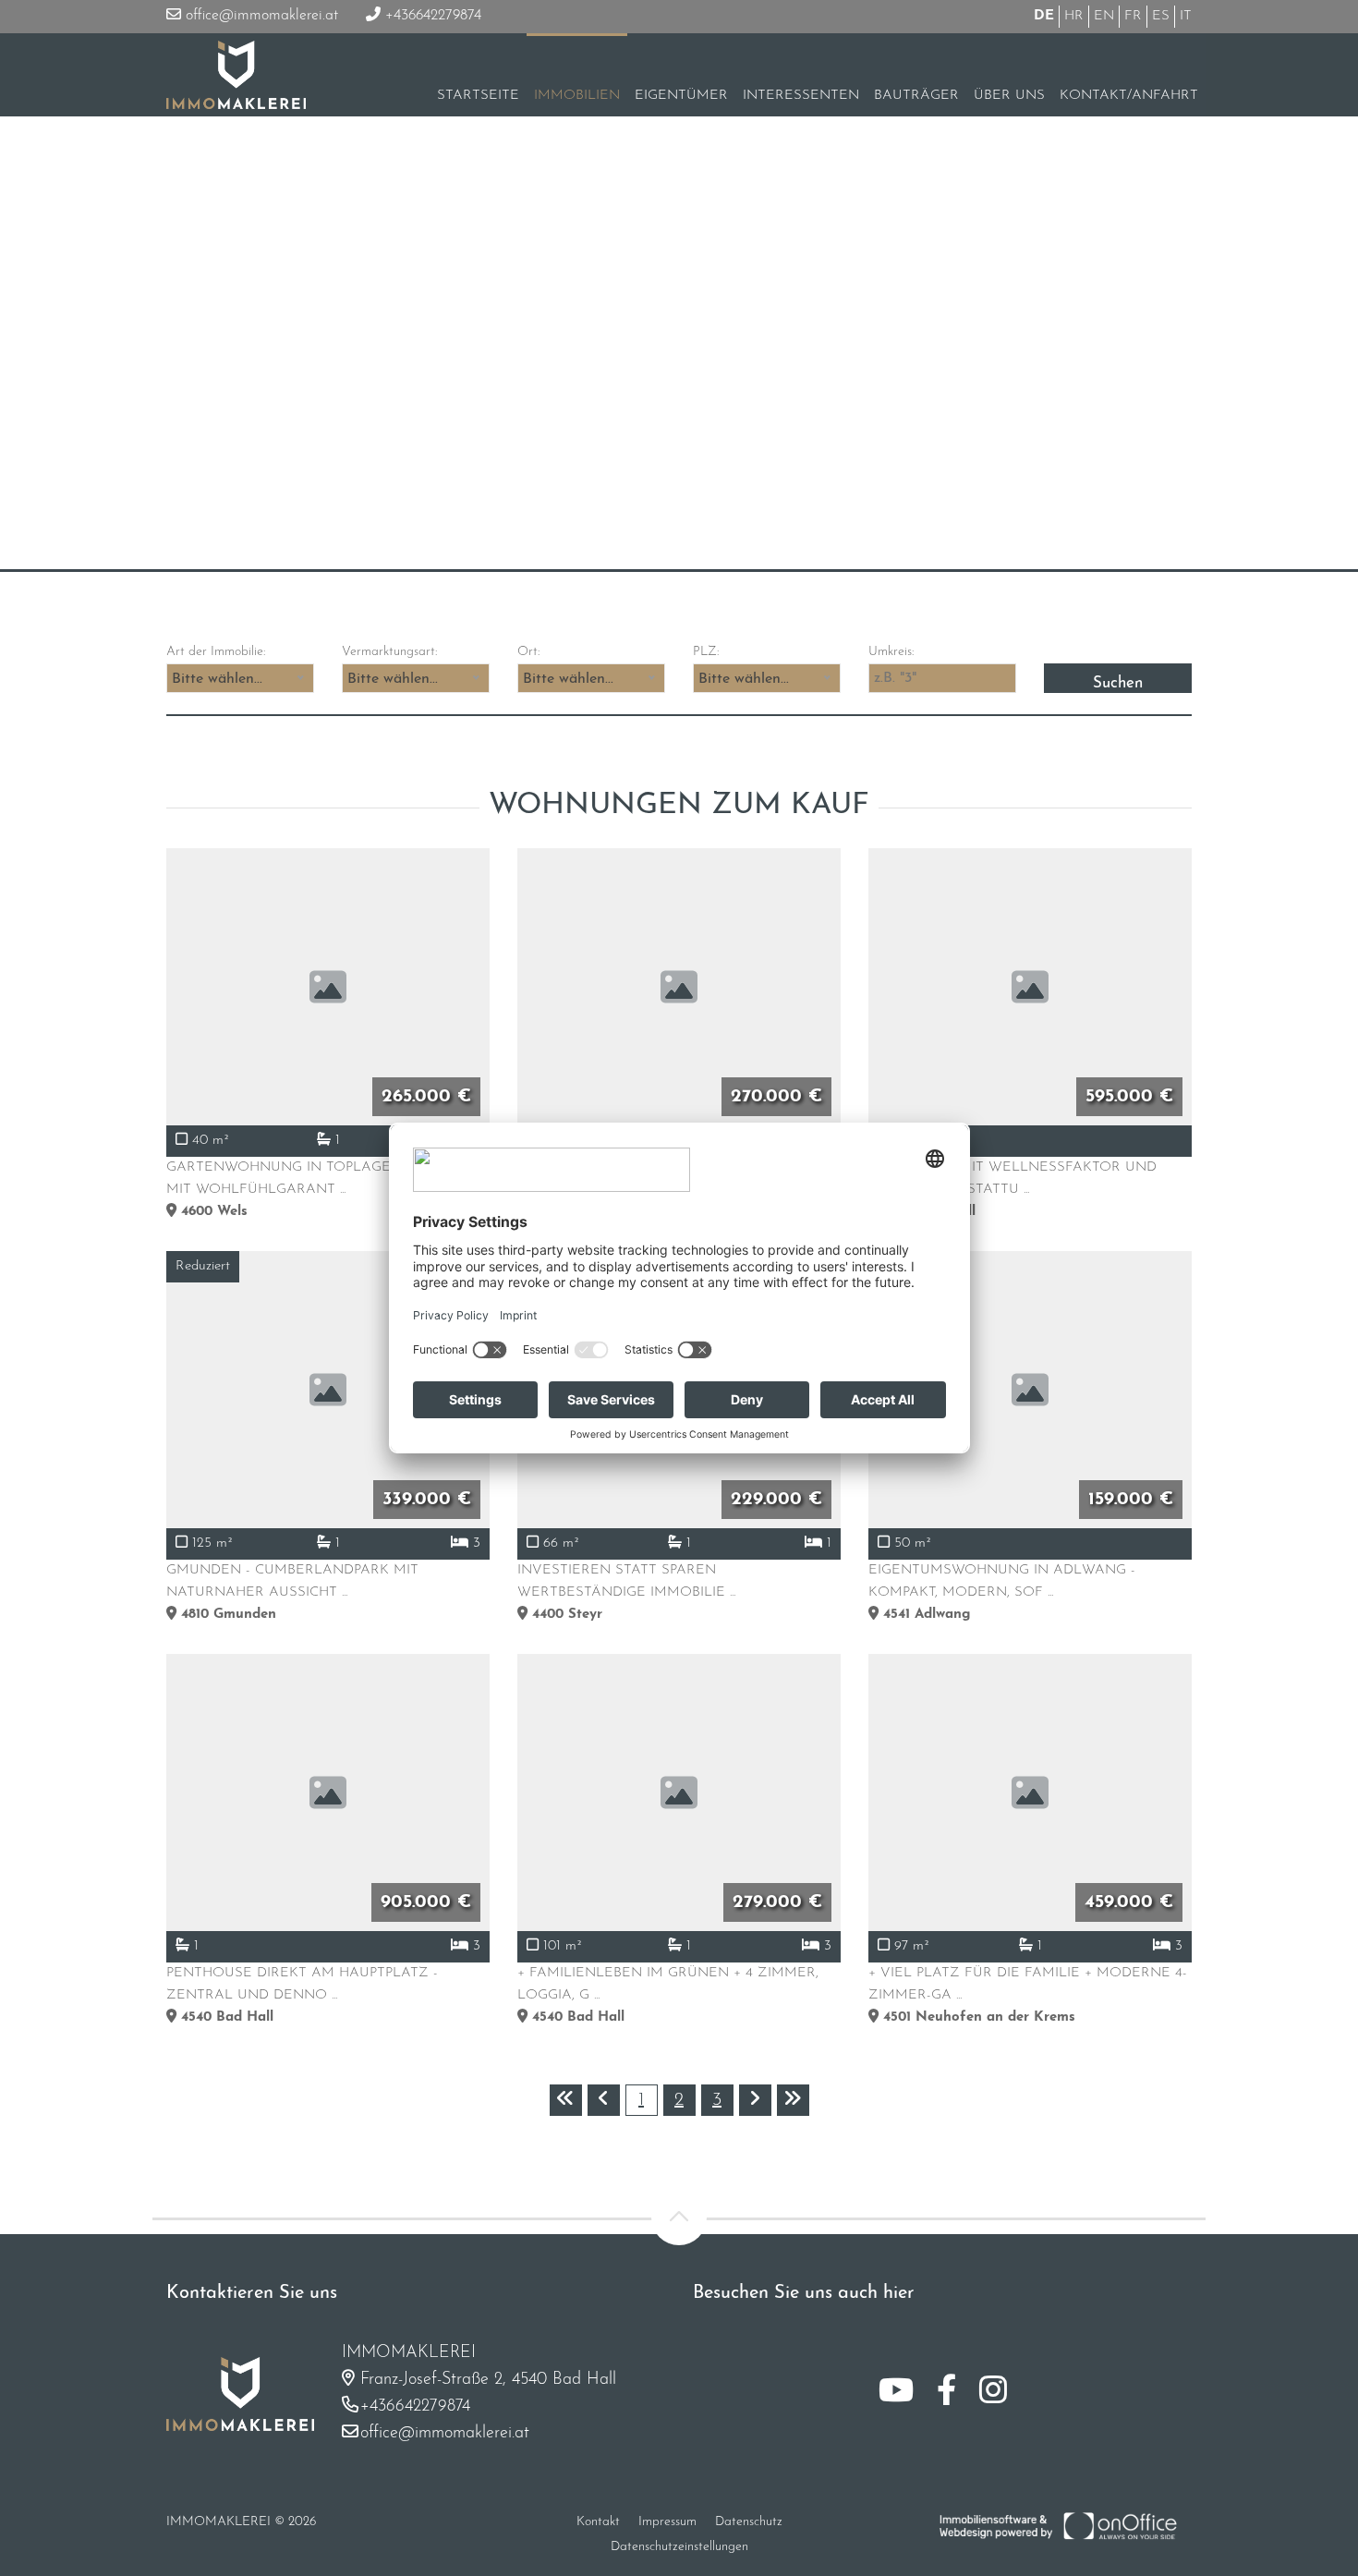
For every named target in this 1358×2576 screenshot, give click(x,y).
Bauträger (916, 96)
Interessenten (801, 96)
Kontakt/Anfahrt (1129, 96)
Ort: (528, 652)
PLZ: (706, 652)
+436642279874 (431, 16)
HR (1074, 16)
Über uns (1009, 96)
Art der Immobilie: (216, 652)
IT (1186, 16)
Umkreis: (891, 652)
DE (1044, 16)
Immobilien (577, 96)
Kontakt (598, 2522)
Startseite (478, 96)
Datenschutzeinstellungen (679, 2547)
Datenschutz (749, 2522)
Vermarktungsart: (389, 652)
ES (1161, 16)
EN (1104, 16)
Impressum (667, 2522)
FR (1133, 16)
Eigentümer (681, 96)
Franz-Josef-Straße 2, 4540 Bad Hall (488, 2380)
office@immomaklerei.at (260, 16)
